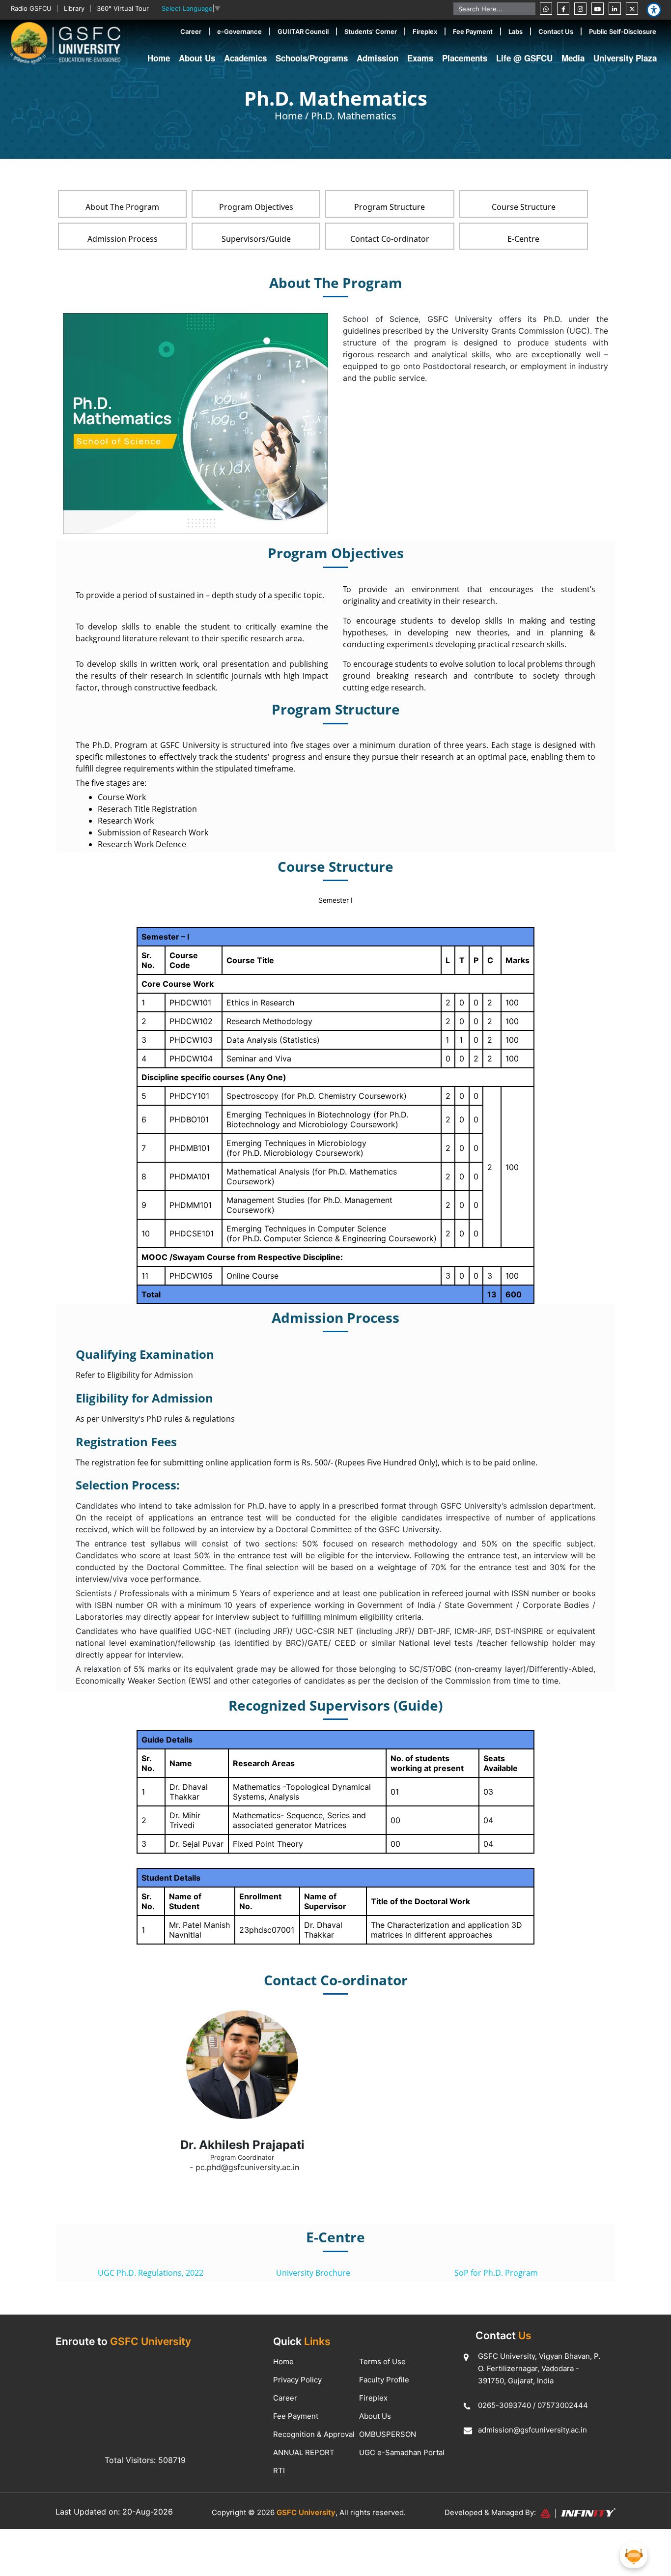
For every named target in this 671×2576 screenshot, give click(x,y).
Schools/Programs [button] (312, 58)
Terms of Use (382, 2361)
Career (191, 31)
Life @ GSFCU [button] (524, 58)
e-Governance (239, 31)
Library (74, 8)
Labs (516, 31)
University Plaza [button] (625, 58)
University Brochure (313, 2273)
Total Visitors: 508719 (145, 2460)
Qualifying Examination (145, 1354)
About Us (375, 2416)
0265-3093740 (504, 2405)
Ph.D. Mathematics (354, 116)
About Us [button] (197, 58)
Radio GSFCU (31, 8)
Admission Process (123, 239)
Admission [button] (377, 58)
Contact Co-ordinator (390, 239)
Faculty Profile (384, 2380)
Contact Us (556, 31)
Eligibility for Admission (144, 1398)
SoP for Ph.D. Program (496, 2273)
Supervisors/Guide (256, 239)
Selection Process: (128, 1485)
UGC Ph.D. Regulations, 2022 (151, 2273)
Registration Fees (126, 1442)
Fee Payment (473, 31)
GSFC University (306, 2512)
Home (159, 58)
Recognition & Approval (314, 2434)
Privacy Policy (297, 2380)
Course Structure (524, 207)
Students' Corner (371, 31)
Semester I (335, 900)
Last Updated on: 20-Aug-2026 (114, 2512)
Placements (465, 58)
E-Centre (523, 239)
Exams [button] (420, 58)
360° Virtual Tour (123, 8)
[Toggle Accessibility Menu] (654, 10)
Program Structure (390, 207)
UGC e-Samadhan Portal (402, 2452)
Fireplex (425, 31)
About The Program (122, 207)
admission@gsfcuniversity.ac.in (532, 2430)
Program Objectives (256, 207)
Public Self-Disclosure (623, 31)
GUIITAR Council (303, 31)
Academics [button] (245, 58)
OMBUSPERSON (388, 2434)
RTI (279, 2471)
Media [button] (573, 58)
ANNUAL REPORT (304, 2452)
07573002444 (563, 2405)
